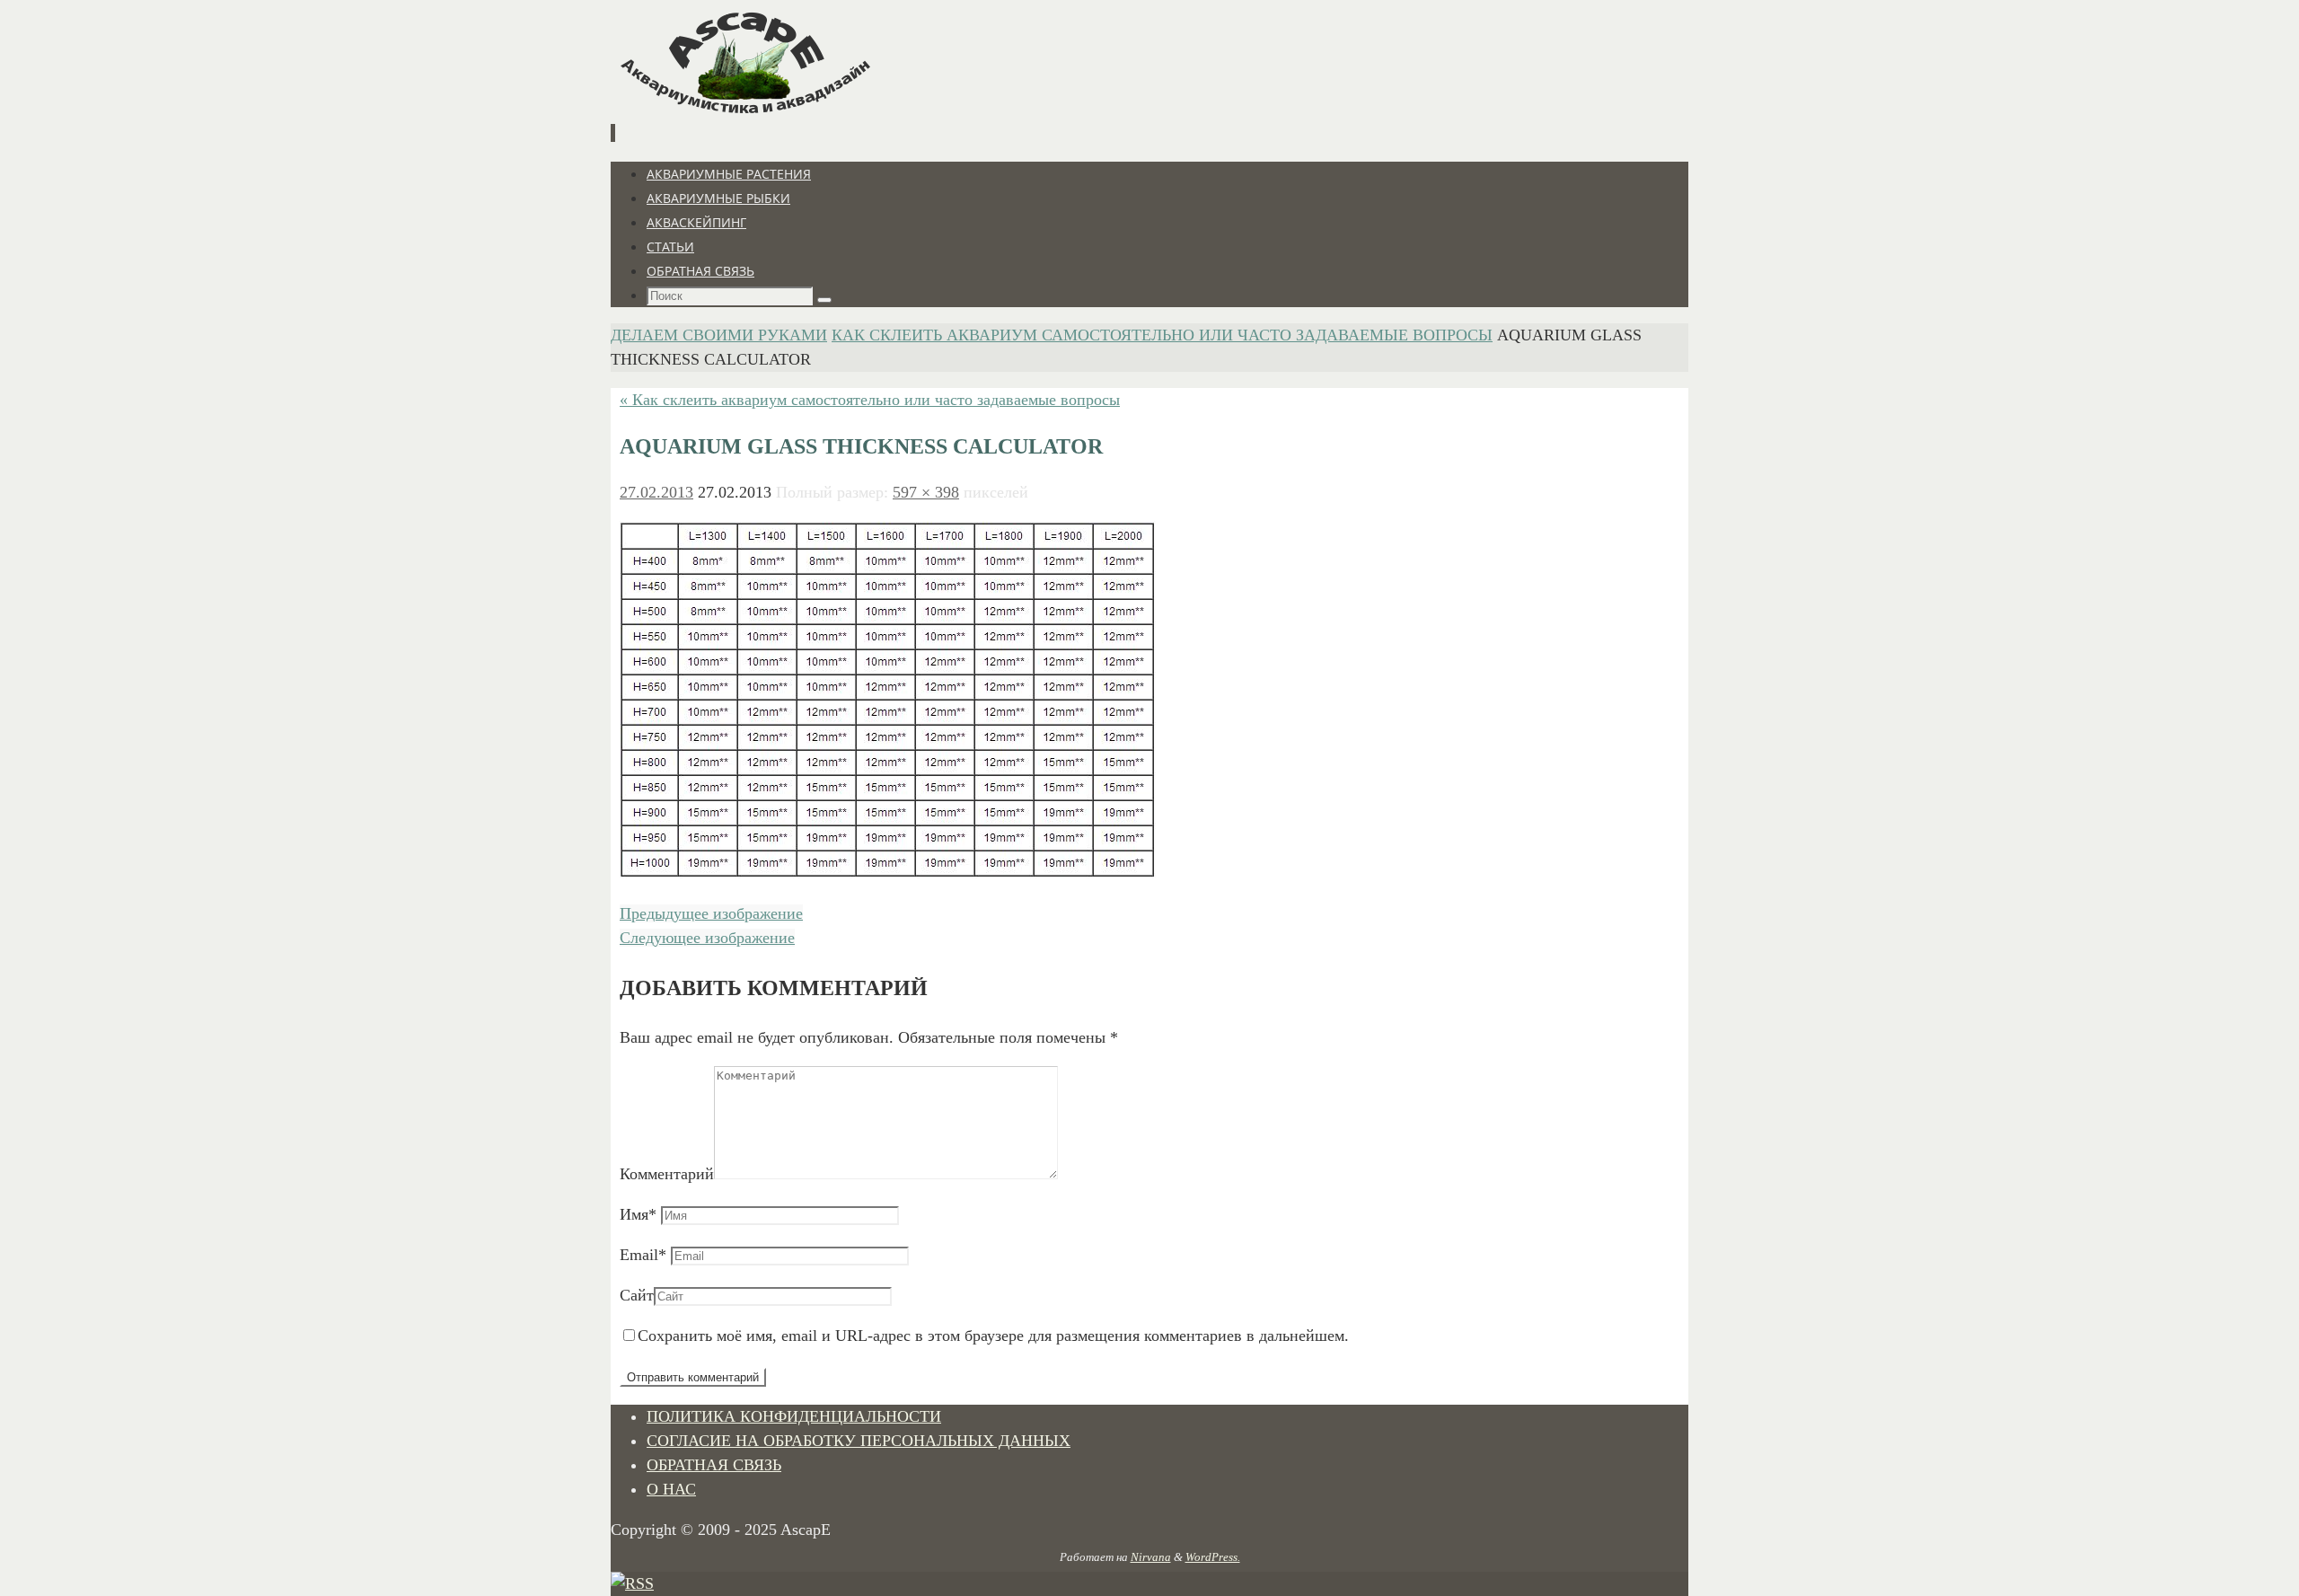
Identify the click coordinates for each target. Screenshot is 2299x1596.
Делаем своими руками (719, 335)
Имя (638, 1214)
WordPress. (1213, 1557)
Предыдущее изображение (711, 913)
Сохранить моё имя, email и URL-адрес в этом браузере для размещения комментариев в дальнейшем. (993, 1336)
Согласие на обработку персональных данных (859, 1441)
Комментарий (667, 1174)
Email (643, 1255)
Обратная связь (714, 1465)
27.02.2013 (656, 492)
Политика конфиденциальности (794, 1416)
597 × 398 (926, 492)
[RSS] (632, 1583)
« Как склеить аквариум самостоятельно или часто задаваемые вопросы (870, 400)
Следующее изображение (707, 938)
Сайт (637, 1295)
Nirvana (1151, 1557)
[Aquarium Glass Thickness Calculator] (888, 873)
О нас (671, 1489)
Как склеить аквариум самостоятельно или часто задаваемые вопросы (1162, 335)
